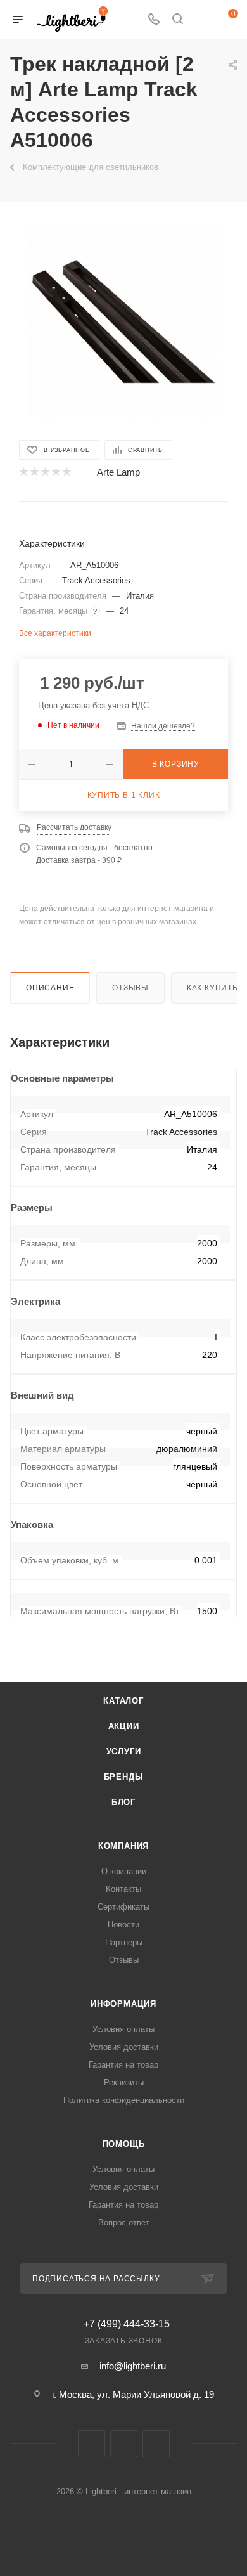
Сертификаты (123, 1907)
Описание (50, 988)
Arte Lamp (118, 472)
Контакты (123, 1889)
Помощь (124, 2144)
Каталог (123, 1701)
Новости (123, 1925)
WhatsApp (156, 2444)
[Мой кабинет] (201, 20)
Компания (123, 1846)
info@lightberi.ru (133, 2366)
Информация (123, 2004)
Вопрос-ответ (124, 2223)
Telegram (124, 2444)
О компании (124, 1871)
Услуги (124, 1751)
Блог (123, 1802)
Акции (124, 1726)
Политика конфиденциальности (124, 2100)
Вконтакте (92, 2444)
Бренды (124, 1777)
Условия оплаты (123, 2029)
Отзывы (130, 988)
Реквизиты (124, 2082)
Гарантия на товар (123, 2065)
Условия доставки (124, 2047)
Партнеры (124, 1942)
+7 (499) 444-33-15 (127, 2324)
